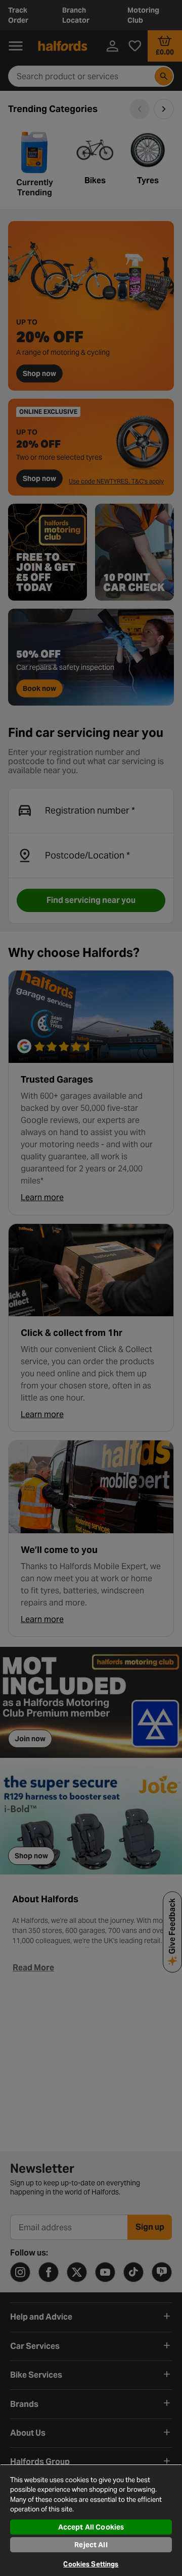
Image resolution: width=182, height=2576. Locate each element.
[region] (91, 2520)
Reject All (91, 2545)
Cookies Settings (91, 2564)
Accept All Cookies (91, 2527)
